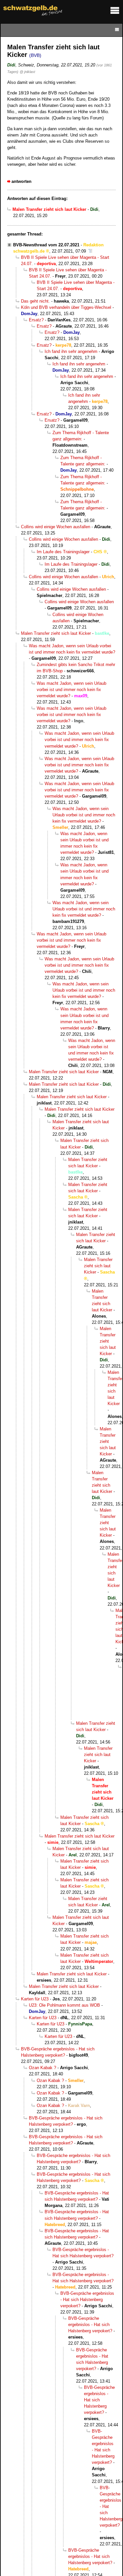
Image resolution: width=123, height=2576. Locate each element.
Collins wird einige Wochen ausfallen (56, 527)
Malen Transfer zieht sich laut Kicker (56, 633)
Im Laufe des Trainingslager (63, 552)
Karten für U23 (35, 1999)
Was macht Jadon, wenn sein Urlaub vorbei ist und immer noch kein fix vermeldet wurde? (72, 690)
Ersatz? (36, 320)
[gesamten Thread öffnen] (90, 251)
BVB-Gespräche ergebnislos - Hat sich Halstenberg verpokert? (87, 2300)
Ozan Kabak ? (42, 2068)
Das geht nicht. (35, 301)
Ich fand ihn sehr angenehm (71, 351)
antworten (21, 181)
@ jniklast (27, 72)
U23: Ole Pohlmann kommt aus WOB (64, 2005)
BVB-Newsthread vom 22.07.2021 (46, 245)
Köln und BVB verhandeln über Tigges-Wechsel (66, 307)
